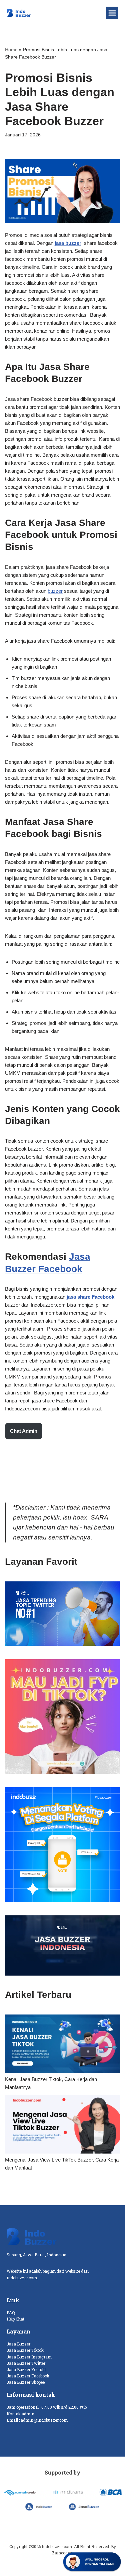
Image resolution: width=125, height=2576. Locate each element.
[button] (112, 13)
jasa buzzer (68, 243)
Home (11, 50)
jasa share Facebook (90, 1297)
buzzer (55, 591)
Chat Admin (24, 1431)
